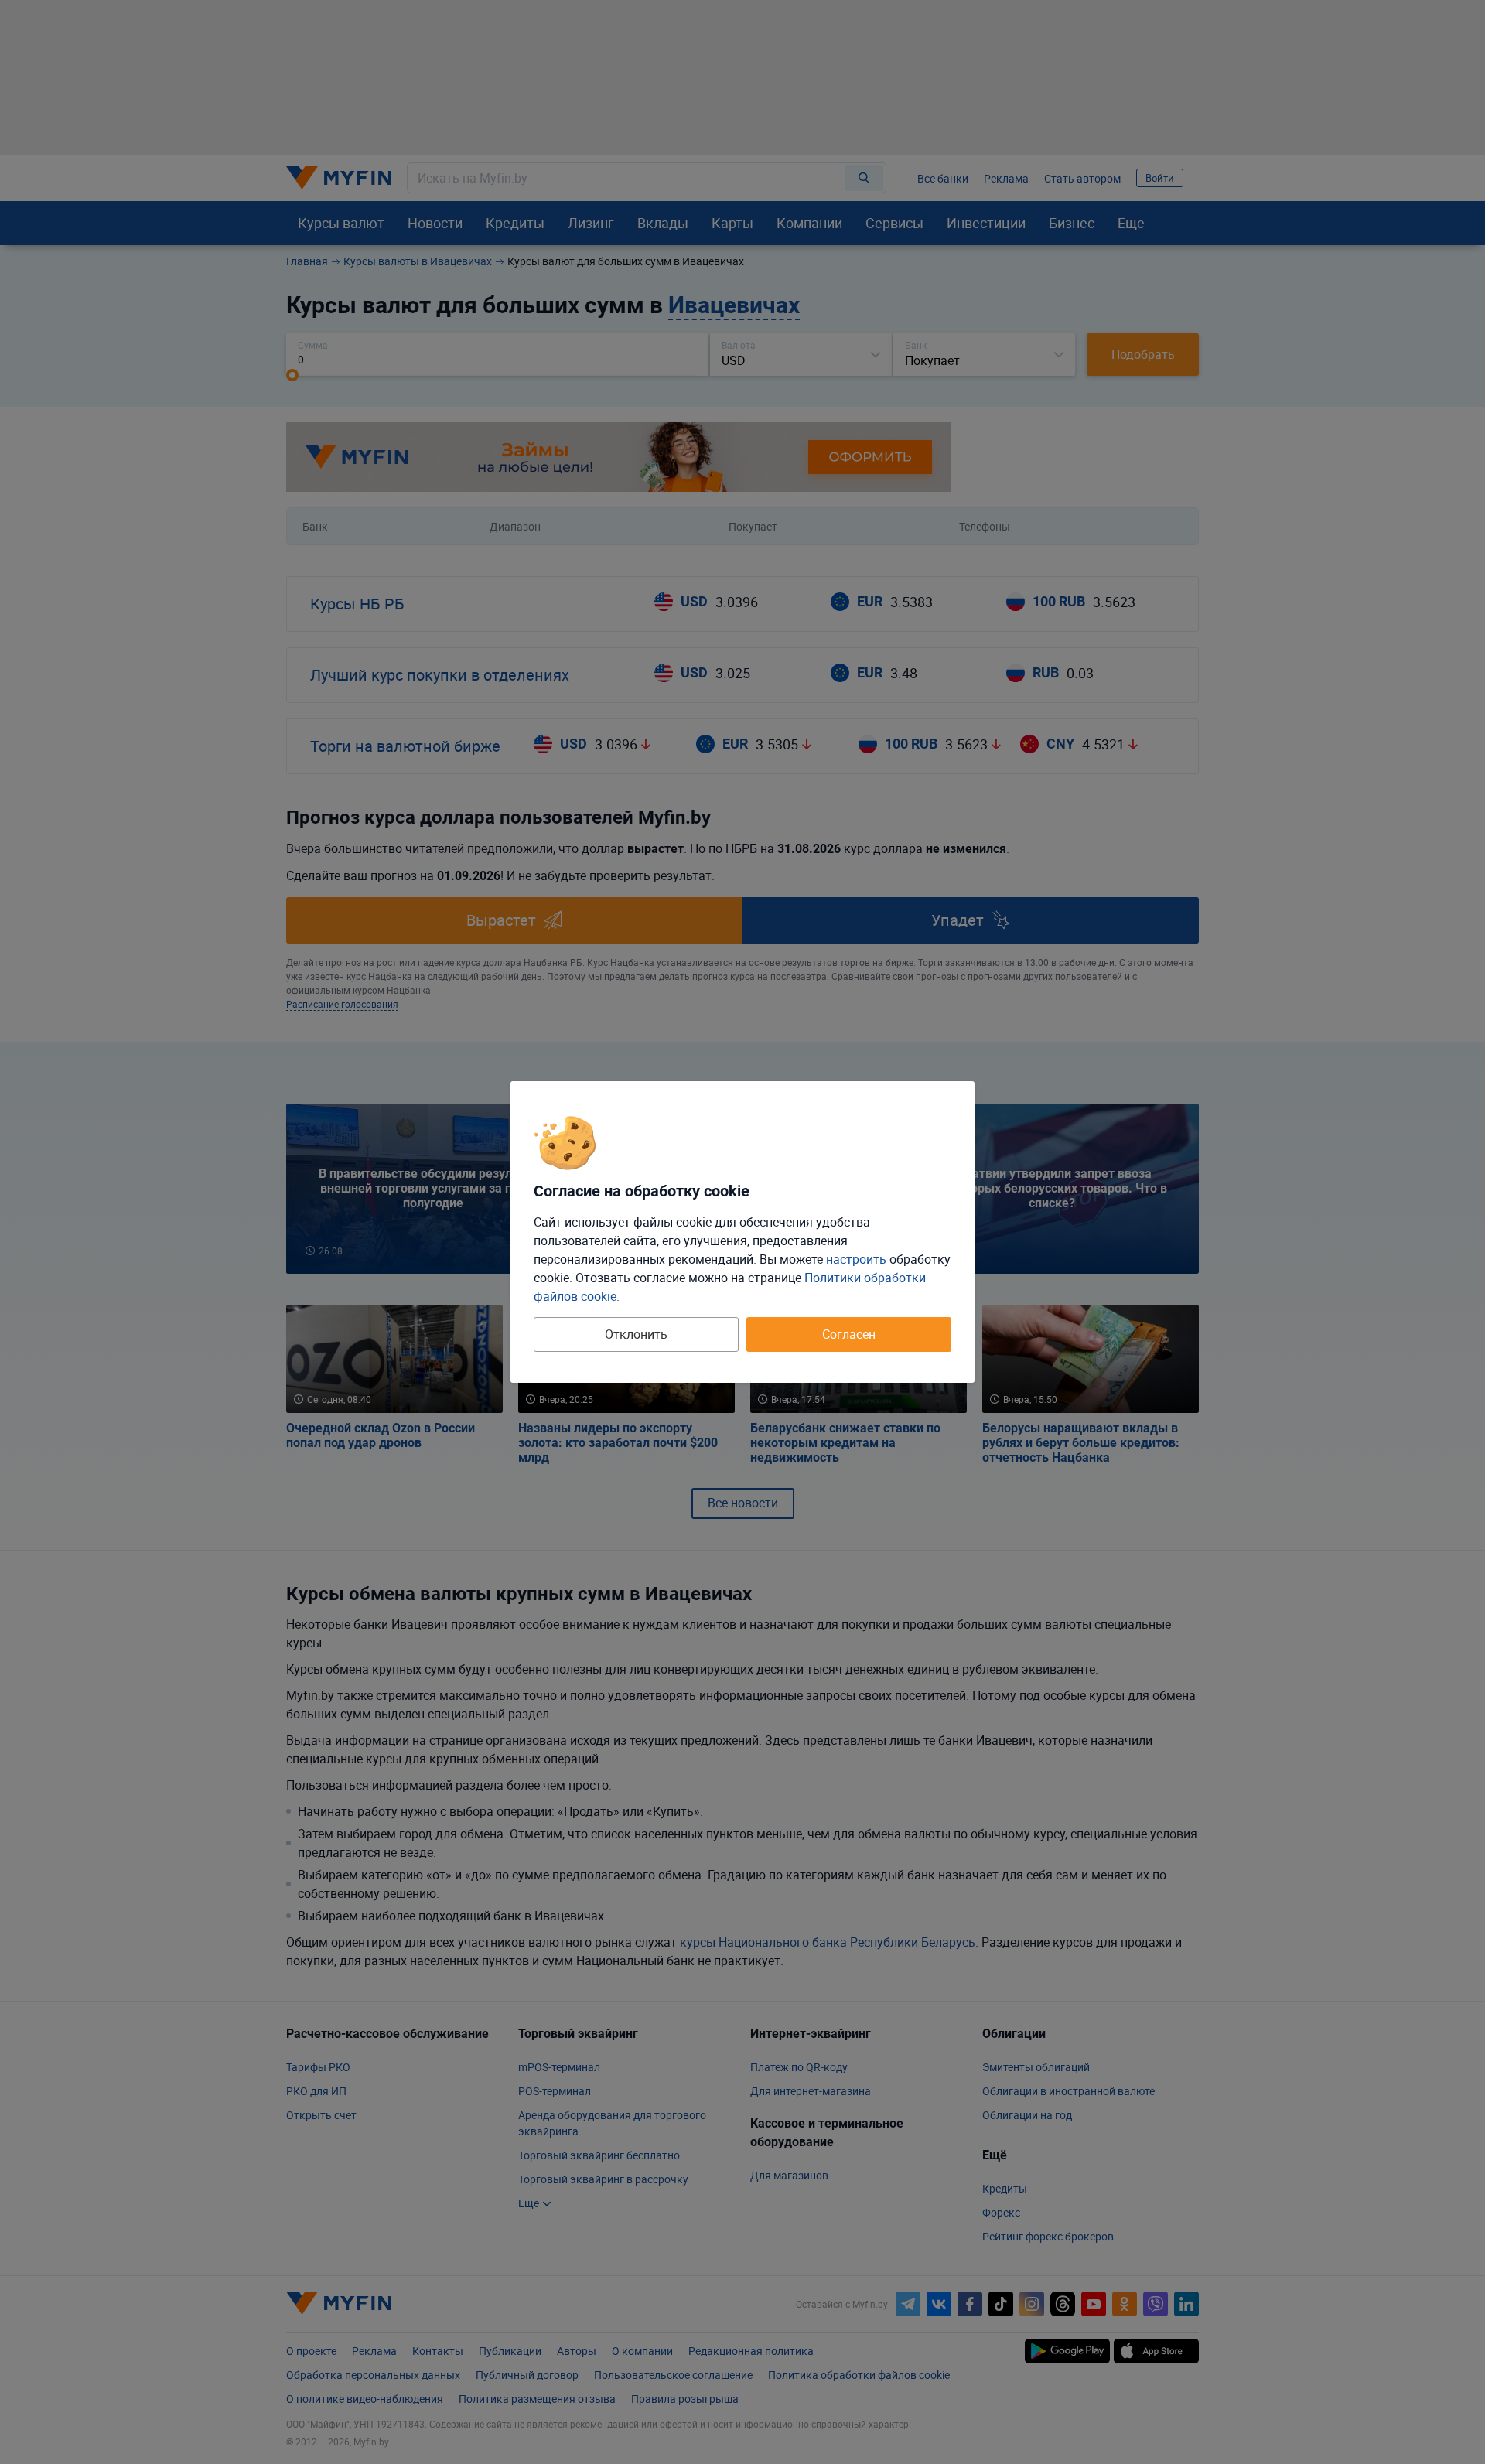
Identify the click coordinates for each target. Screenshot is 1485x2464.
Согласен (849, 1334)
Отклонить (636, 1334)
